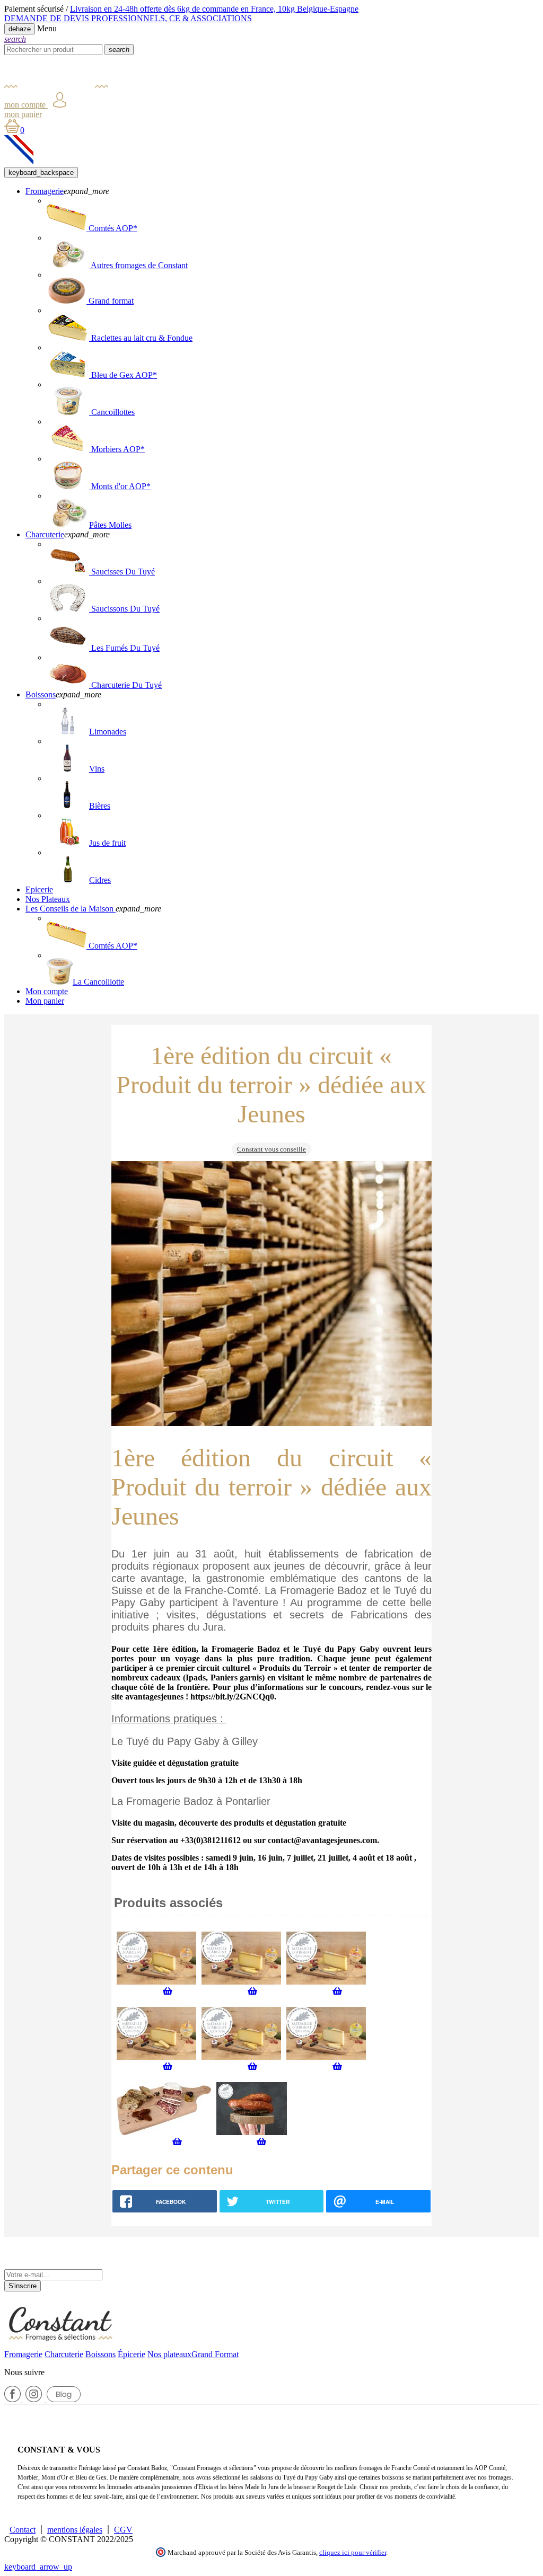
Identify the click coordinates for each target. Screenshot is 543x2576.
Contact (23, 2530)
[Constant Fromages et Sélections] (56, 87)
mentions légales (75, 2530)
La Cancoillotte (98, 982)
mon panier (23, 114)
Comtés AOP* (112, 228)
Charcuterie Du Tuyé (125, 685)
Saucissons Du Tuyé (124, 609)
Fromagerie (23, 2354)
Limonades (108, 732)
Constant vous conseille (271, 1149)
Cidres (100, 880)
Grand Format (215, 2354)
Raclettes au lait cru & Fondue (141, 338)
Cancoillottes (112, 412)
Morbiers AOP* (117, 449)
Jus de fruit (107, 843)
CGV (123, 2530)
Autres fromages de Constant (138, 265)
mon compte (26, 105)
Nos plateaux (169, 2354)
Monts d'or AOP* (120, 486)
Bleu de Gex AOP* (123, 375)
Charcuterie (64, 2354)
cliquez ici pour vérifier (353, 2553)
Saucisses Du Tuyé (122, 572)
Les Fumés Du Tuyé (124, 648)
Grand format (110, 301)
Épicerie (132, 2354)
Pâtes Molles (110, 525)
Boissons (100, 2354)
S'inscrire (23, 2286)
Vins (97, 769)
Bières (100, 806)
